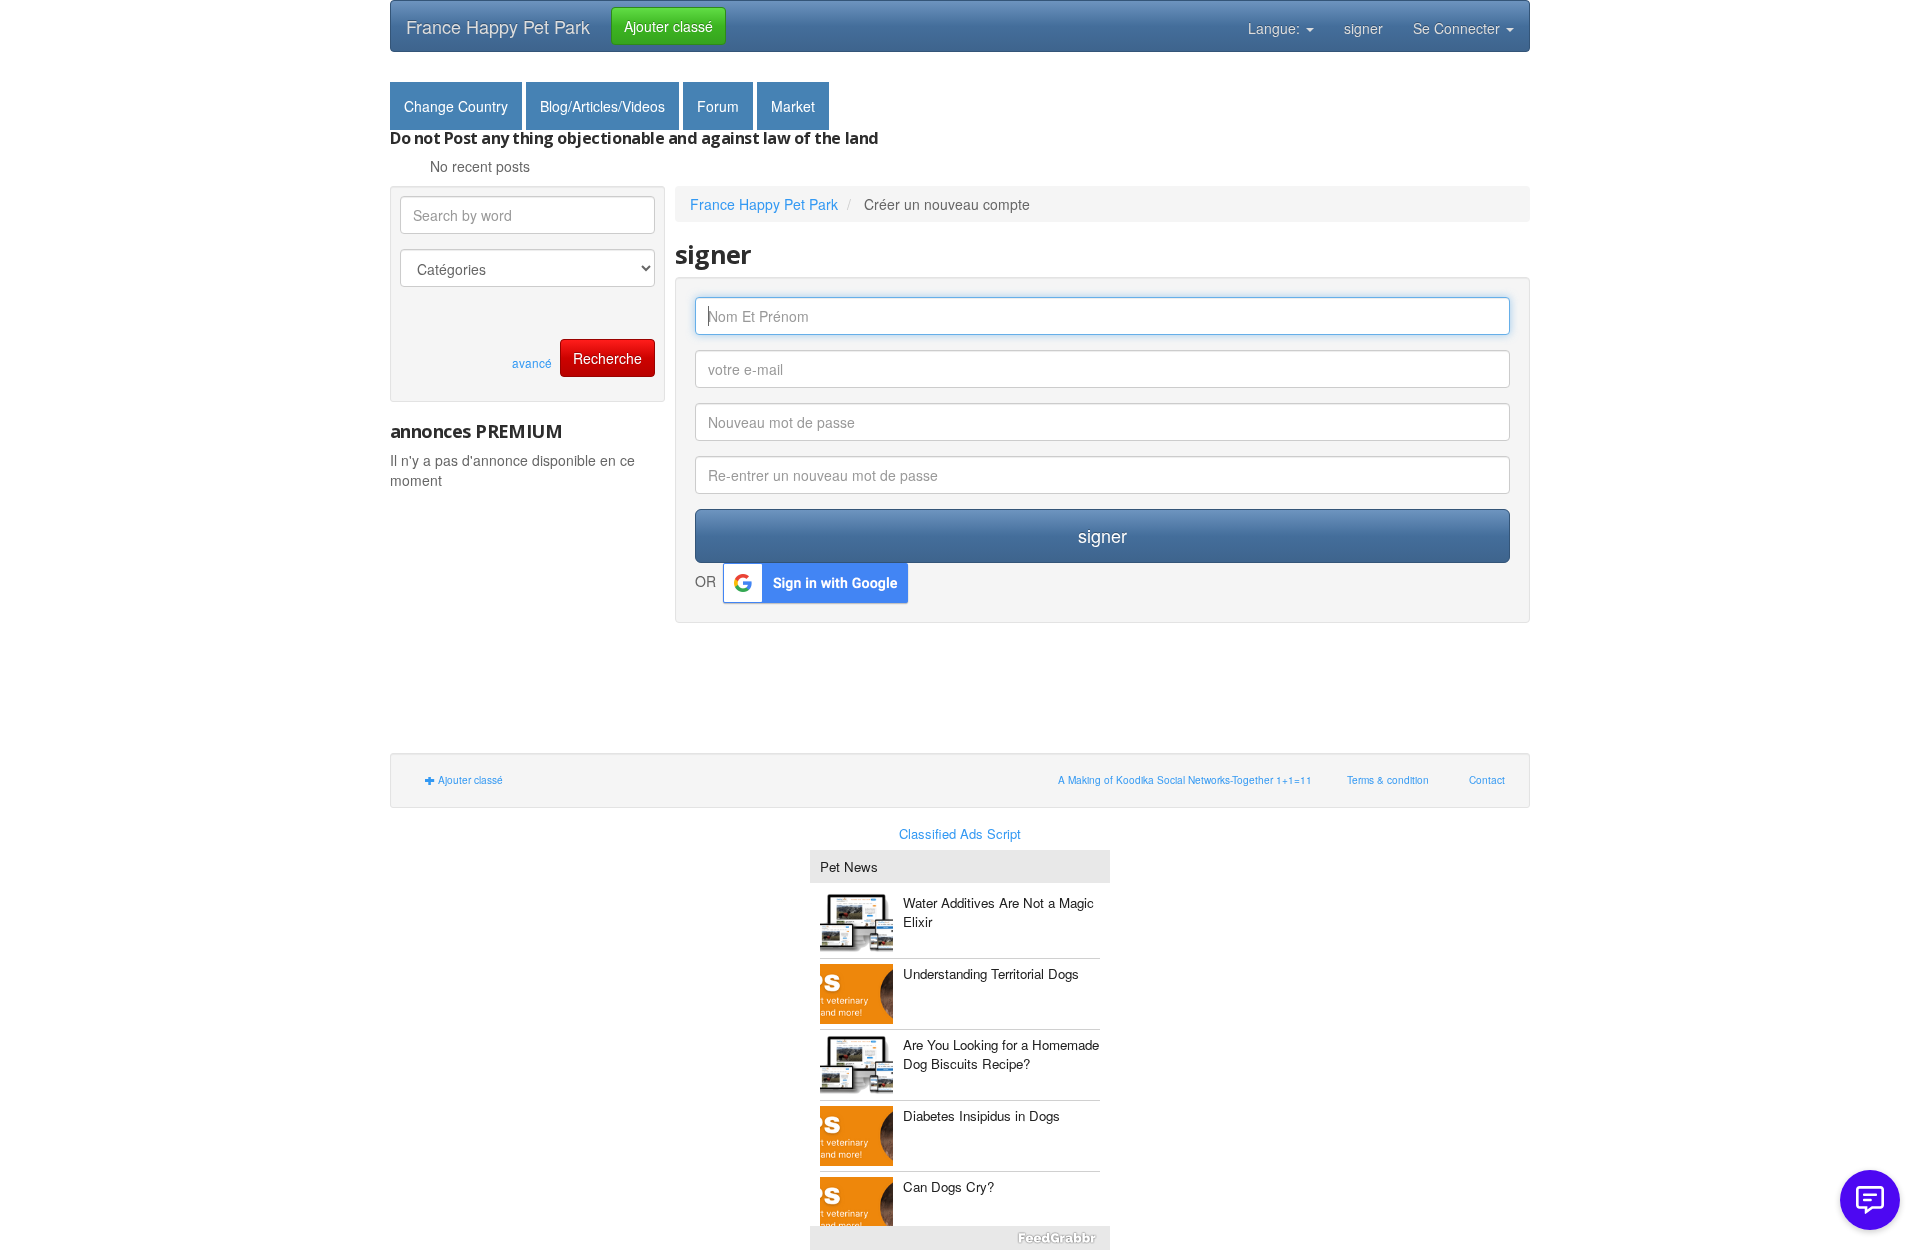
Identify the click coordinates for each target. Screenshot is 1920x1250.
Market (793, 106)
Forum (718, 106)
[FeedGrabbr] (960, 1238)
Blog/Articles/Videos (602, 106)
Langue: (1276, 28)
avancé (532, 362)
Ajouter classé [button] (668, 26)
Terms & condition (1388, 779)
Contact (1487, 779)
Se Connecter (1458, 28)
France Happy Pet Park (498, 26)
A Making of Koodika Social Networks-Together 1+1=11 (1185, 779)
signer (1363, 28)
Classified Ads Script (960, 834)
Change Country (456, 106)
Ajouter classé (469, 779)
